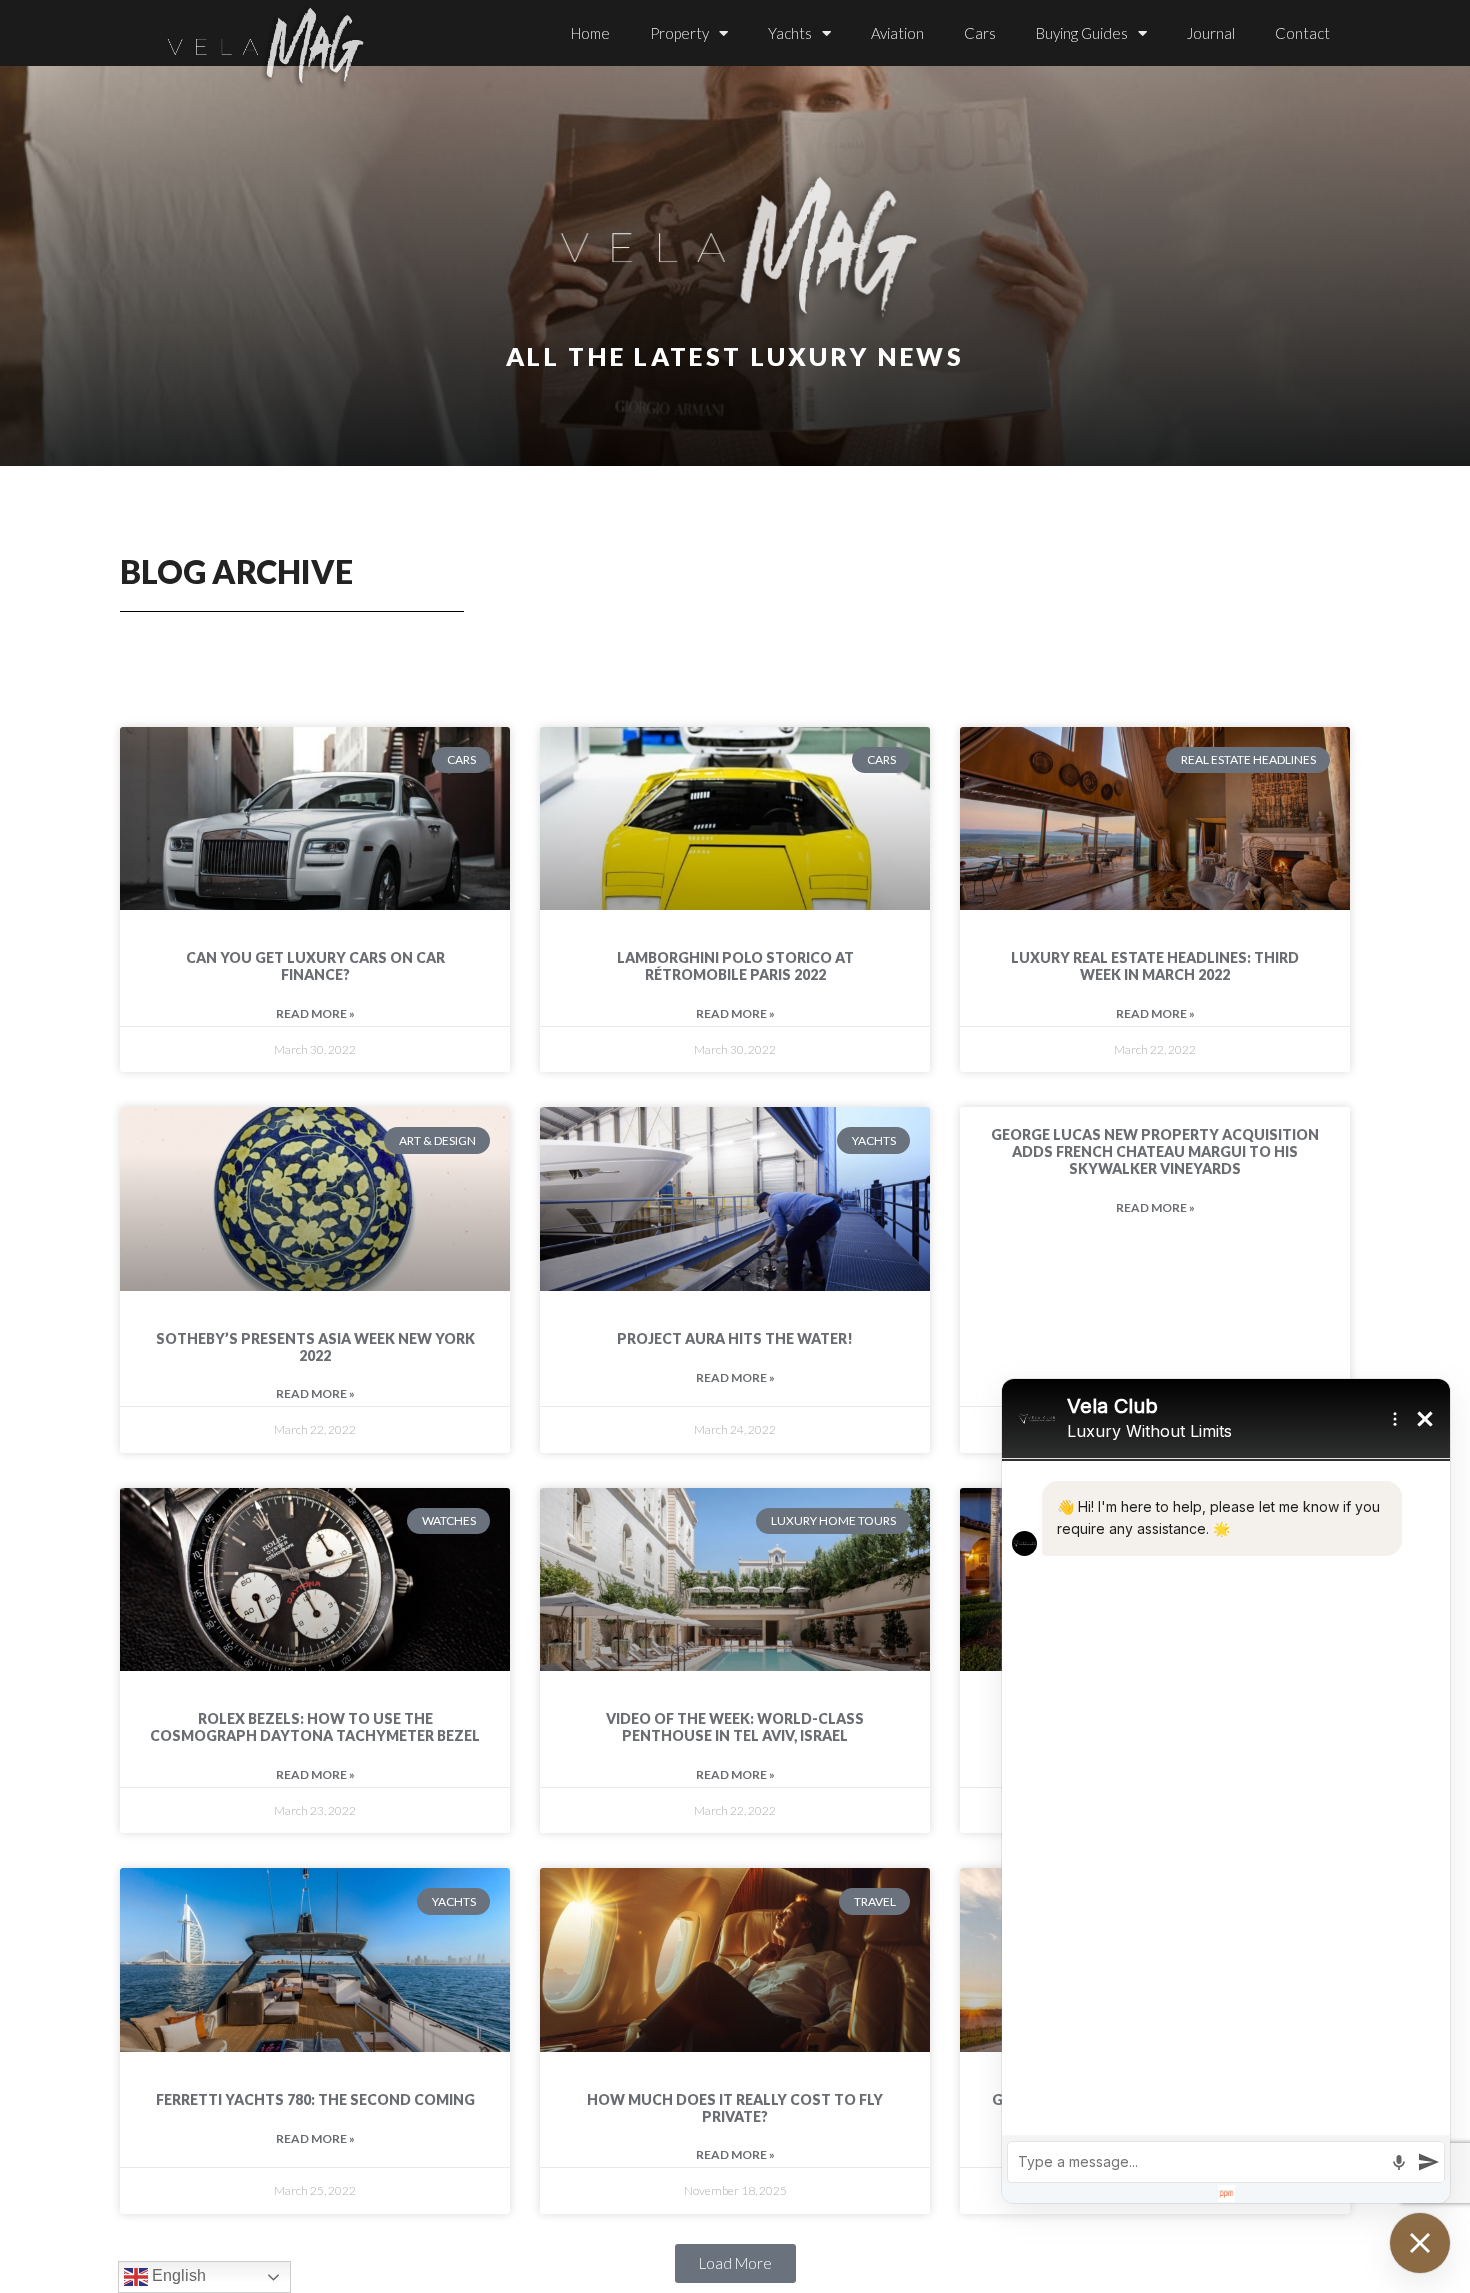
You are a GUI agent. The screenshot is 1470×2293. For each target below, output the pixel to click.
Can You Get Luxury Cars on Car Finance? (315, 966)
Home (590, 33)
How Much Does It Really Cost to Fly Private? (735, 2108)
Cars (980, 33)
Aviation (897, 33)
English (177, 2275)
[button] (735, 2263)
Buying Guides (1082, 33)
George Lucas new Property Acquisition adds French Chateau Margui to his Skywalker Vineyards (1155, 1151)
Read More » (315, 1013)
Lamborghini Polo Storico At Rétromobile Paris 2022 (735, 966)
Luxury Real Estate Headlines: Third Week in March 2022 (1155, 966)
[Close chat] (1420, 2243)
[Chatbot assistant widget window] (1226, 1791)
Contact (1302, 33)
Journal (1211, 33)
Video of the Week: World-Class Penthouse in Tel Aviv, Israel (735, 1727)
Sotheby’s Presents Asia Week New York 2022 (315, 1347)
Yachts (790, 33)
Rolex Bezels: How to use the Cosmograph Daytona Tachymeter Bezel (315, 1727)
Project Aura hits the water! (735, 1338)
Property (679, 33)
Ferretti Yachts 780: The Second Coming (315, 2099)
